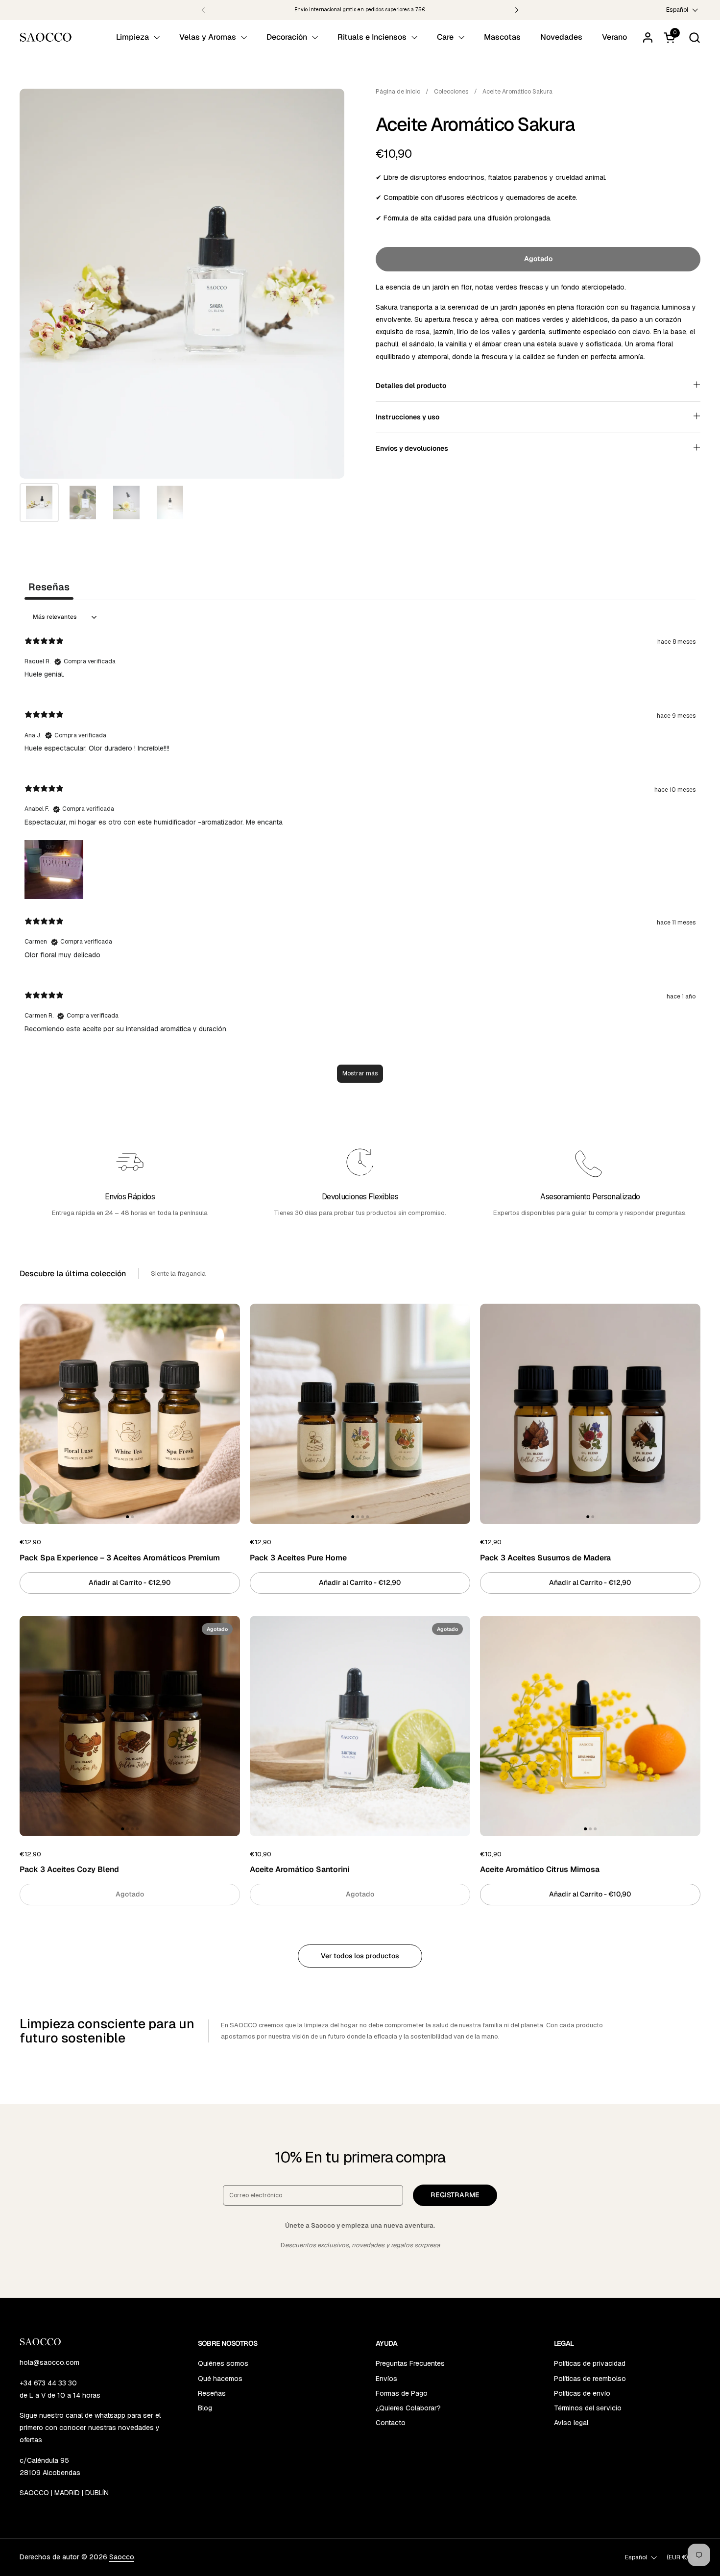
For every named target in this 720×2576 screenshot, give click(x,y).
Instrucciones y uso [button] (408, 417)
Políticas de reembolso (590, 2379)
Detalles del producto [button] (411, 386)
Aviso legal (571, 2423)
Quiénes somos (223, 2363)
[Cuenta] (648, 37)
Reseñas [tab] (49, 587)
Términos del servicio (588, 2408)
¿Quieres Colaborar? (408, 2408)
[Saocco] (46, 37)
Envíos (386, 2379)
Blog (205, 2408)
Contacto (391, 2423)
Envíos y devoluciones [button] (412, 448)
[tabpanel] (360, 850)
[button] (694, 37)
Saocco (122, 2557)
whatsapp (111, 2415)
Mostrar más (360, 1073)
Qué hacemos (220, 2379)
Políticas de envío (582, 2393)
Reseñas (212, 2393)
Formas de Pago (402, 2393)
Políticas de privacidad (590, 2363)
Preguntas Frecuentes (410, 2363)
